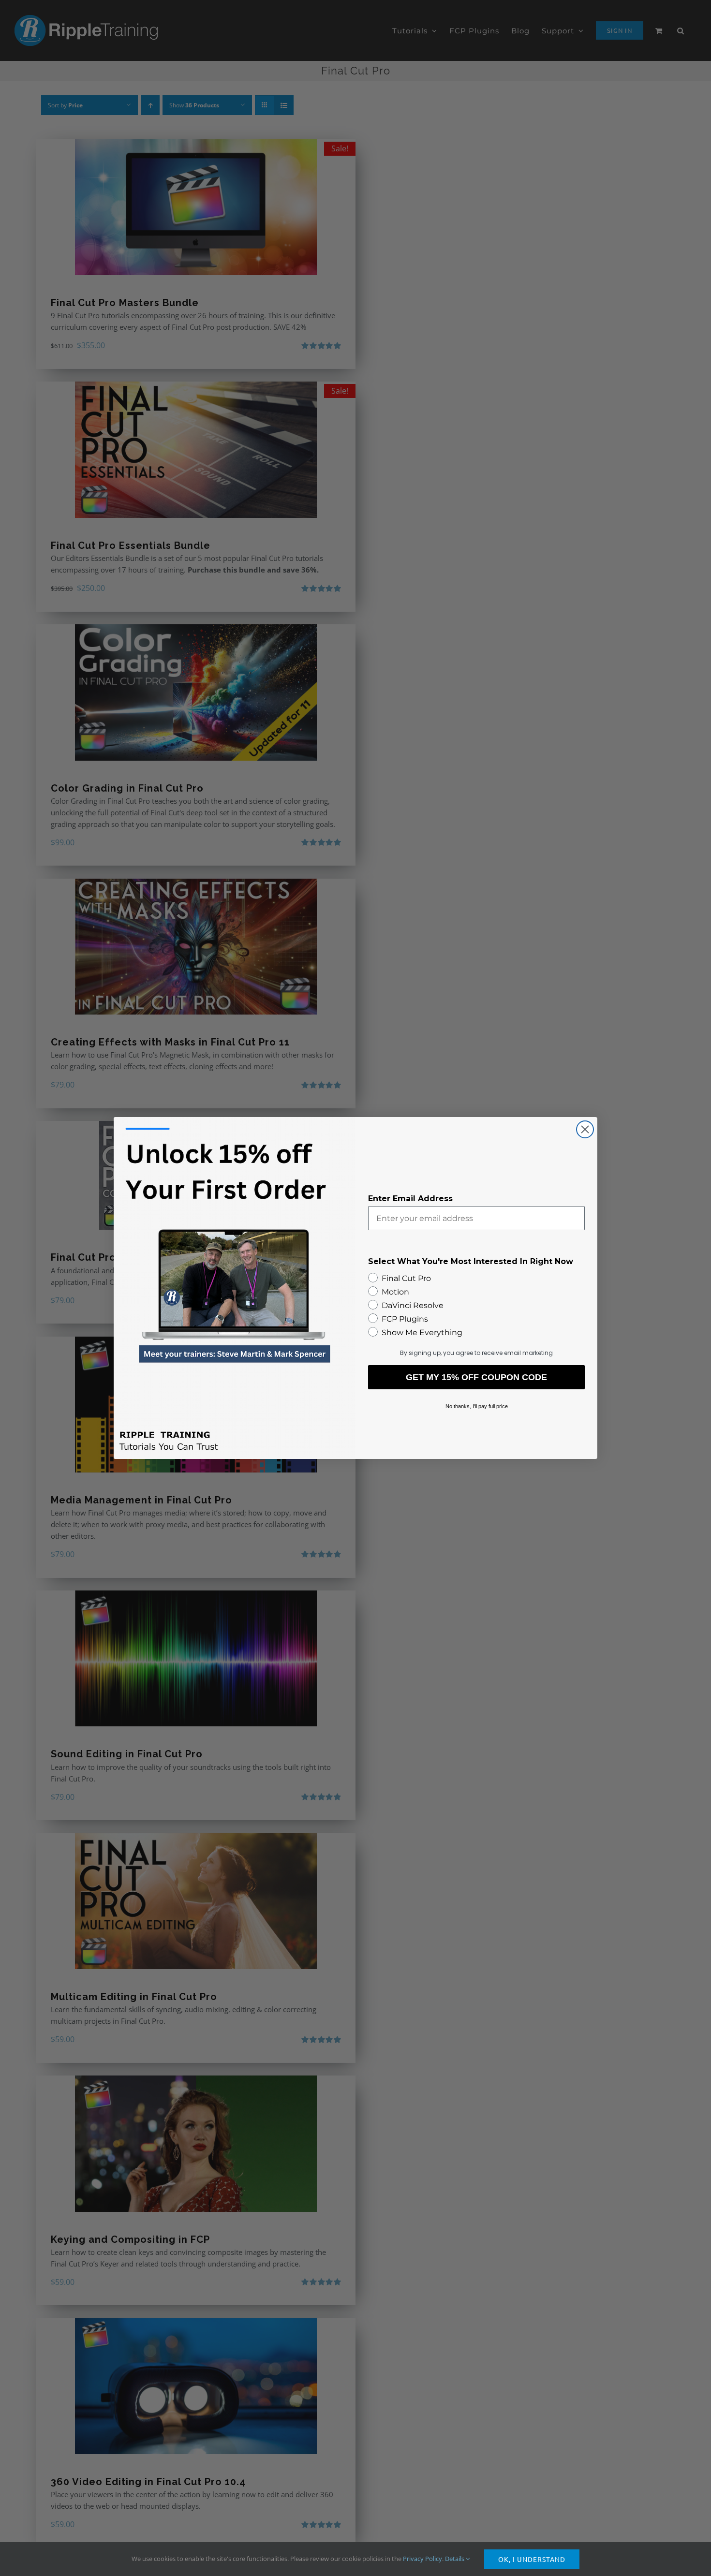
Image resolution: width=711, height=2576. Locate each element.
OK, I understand (532, 2559)
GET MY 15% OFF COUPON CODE (476, 1377)
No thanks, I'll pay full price (477, 1406)
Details (455, 2559)
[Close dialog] (585, 1129)
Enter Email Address (410, 1199)
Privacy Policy (422, 2559)
